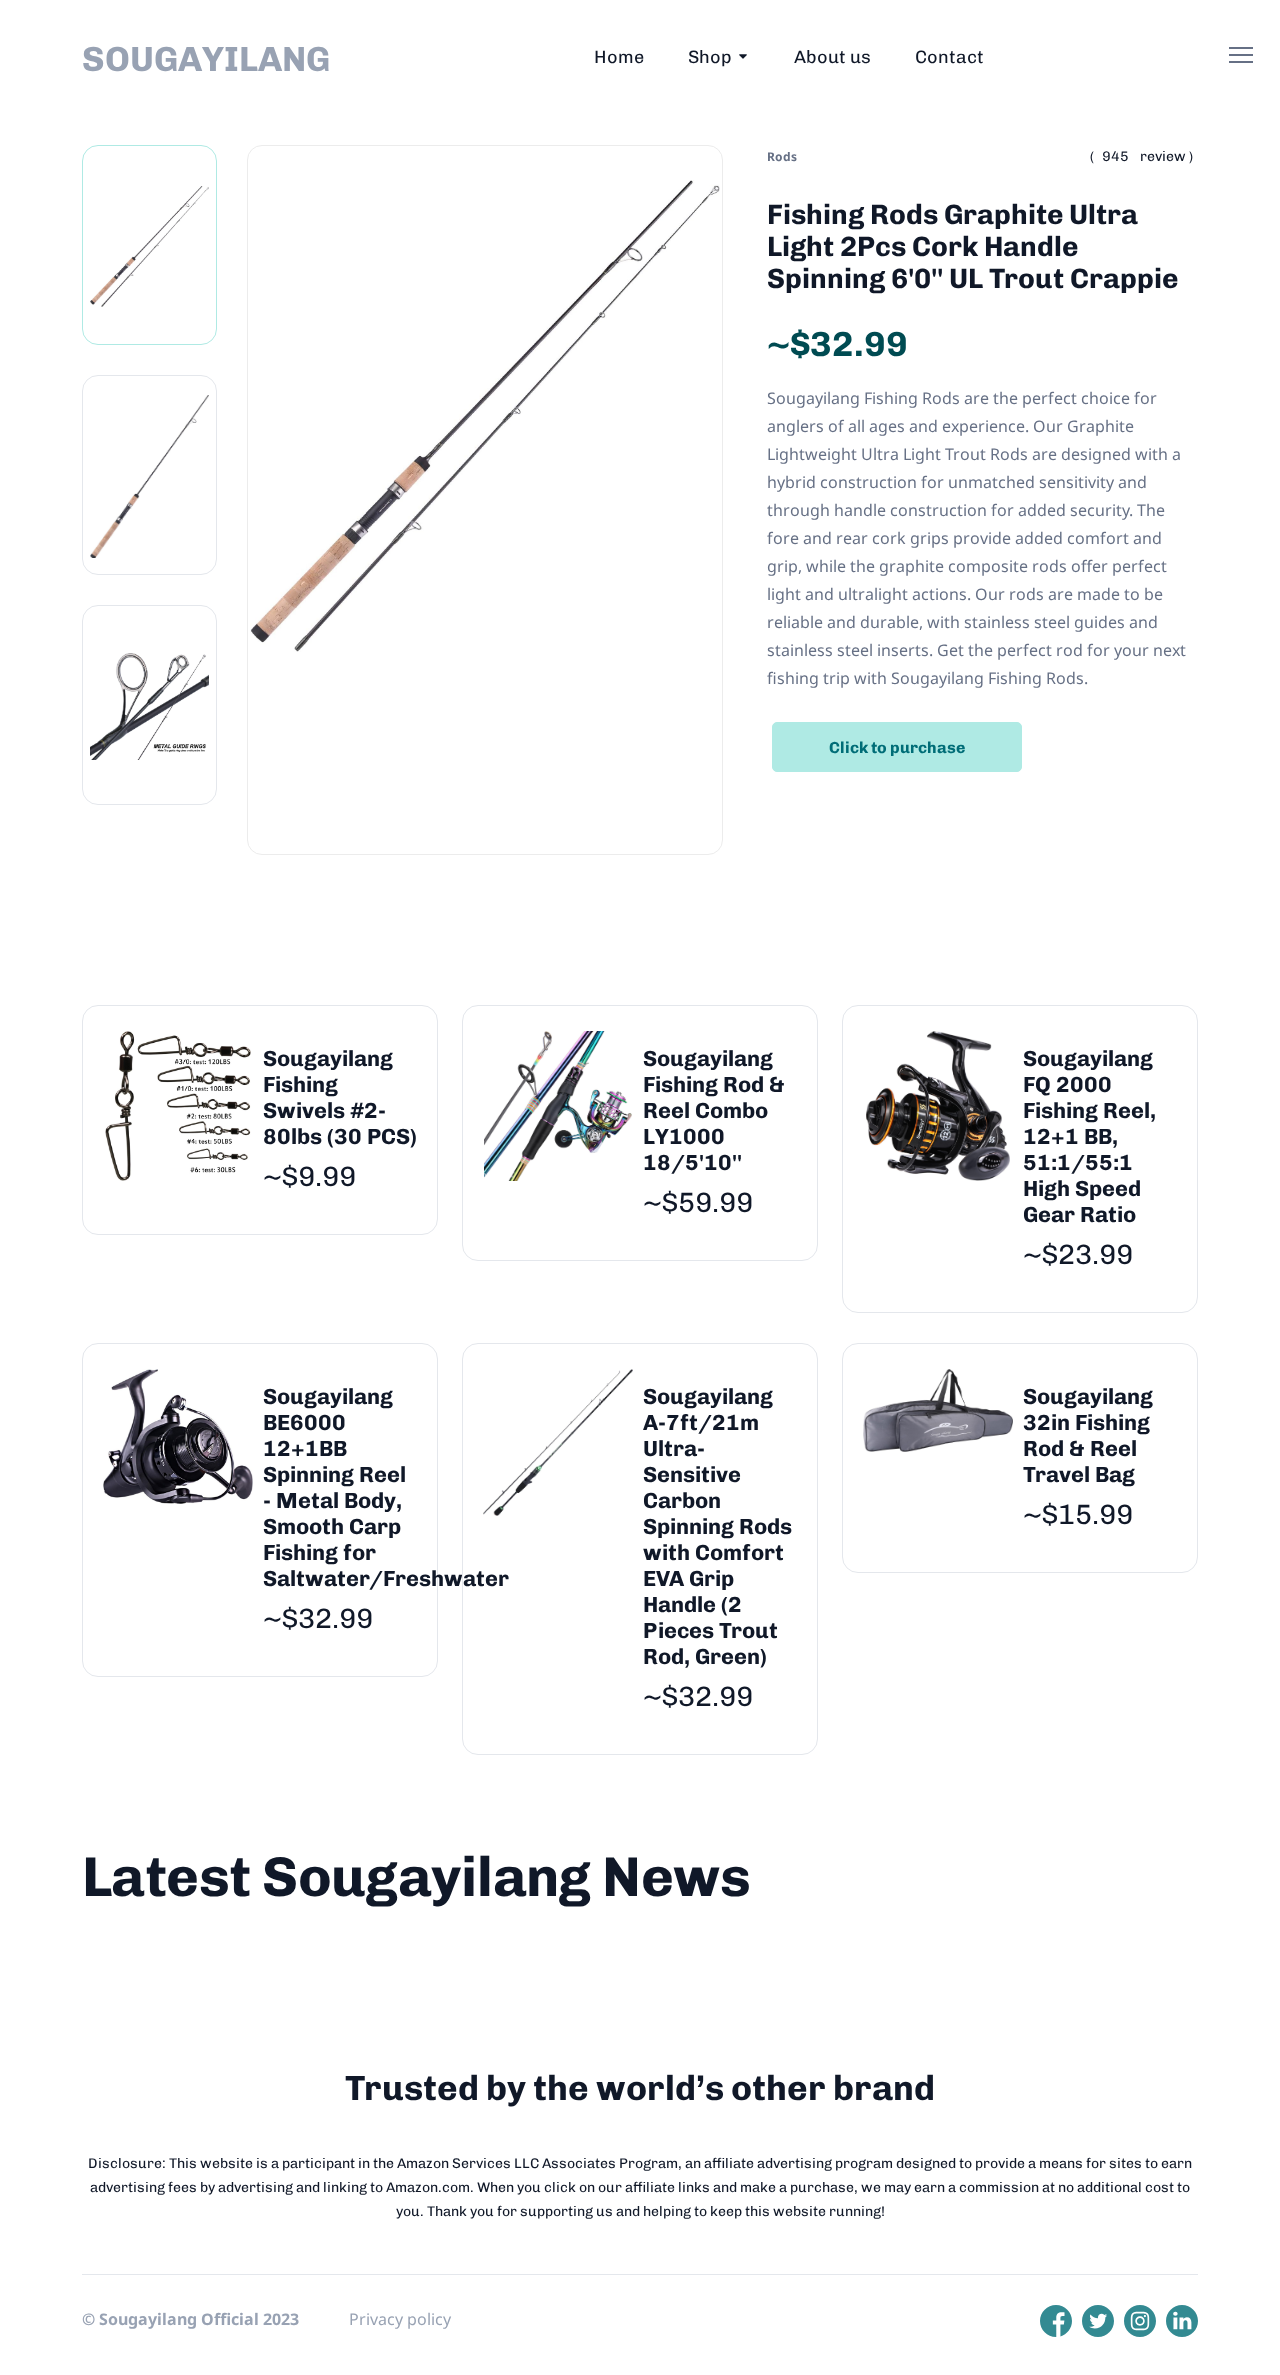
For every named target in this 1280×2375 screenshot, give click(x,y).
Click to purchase (897, 747)
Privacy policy (400, 2319)
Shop (710, 57)
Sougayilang (206, 59)
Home (619, 57)
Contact (949, 57)
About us (832, 57)
